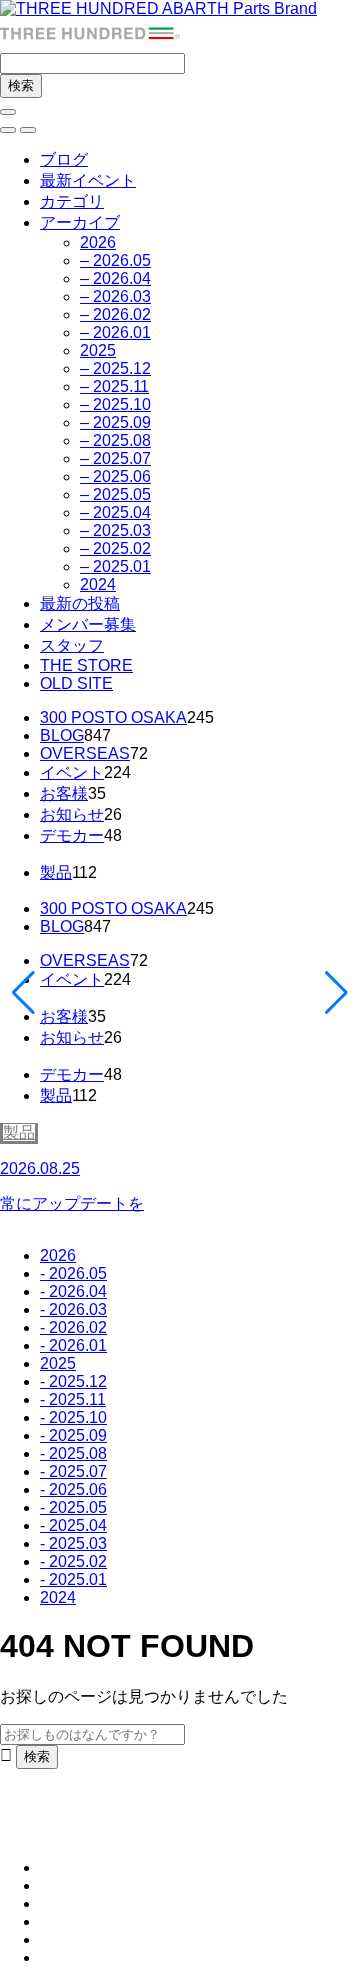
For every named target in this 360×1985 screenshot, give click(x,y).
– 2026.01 (115, 332)
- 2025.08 (73, 1453)
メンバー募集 (88, 624)
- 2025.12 (73, 1381)
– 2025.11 (114, 386)
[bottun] (8, 112)
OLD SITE (76, 683)
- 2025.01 (73, 1579)
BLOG (62, 735)
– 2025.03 (115, 530)
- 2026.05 (73, 1273)
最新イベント (88, 180)
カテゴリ (72, 201)
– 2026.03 (115, 296)
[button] (8, 130)
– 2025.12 (115, 368)
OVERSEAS (85, 753)
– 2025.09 (115, 422)
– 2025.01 (115, 566)
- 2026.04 (73, 1291)
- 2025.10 (73, 1417)
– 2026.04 (115, 278)
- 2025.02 (73, 1561)
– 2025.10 (115, 404)
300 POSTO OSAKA (113, 717)
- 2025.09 (73, 1435)
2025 (98, 350)
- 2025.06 (73, 1489)
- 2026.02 (73, 1327)
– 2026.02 (115, 314)
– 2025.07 (115, 458)
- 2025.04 (73, 1525)
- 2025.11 (73, 1399)
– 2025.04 (115, 512)
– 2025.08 (115, 440)
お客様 (64, 793)
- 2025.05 (73, 1507)
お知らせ (72, 814)
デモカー (72, 835)
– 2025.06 (115, 476)
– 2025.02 (115, 548)
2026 (98, 242)
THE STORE (86, 665)
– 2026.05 (115, 260)
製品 (56, 872)
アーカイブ (80, 222)
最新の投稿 (80, 603)
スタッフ (72, 645)
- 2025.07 (73, 1471)
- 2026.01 (73, 1345)
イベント (72, 772)
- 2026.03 (73, 1309)
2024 (98, 584)
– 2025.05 (115, 494)
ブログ (64, 159)
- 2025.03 (73, 1543)
